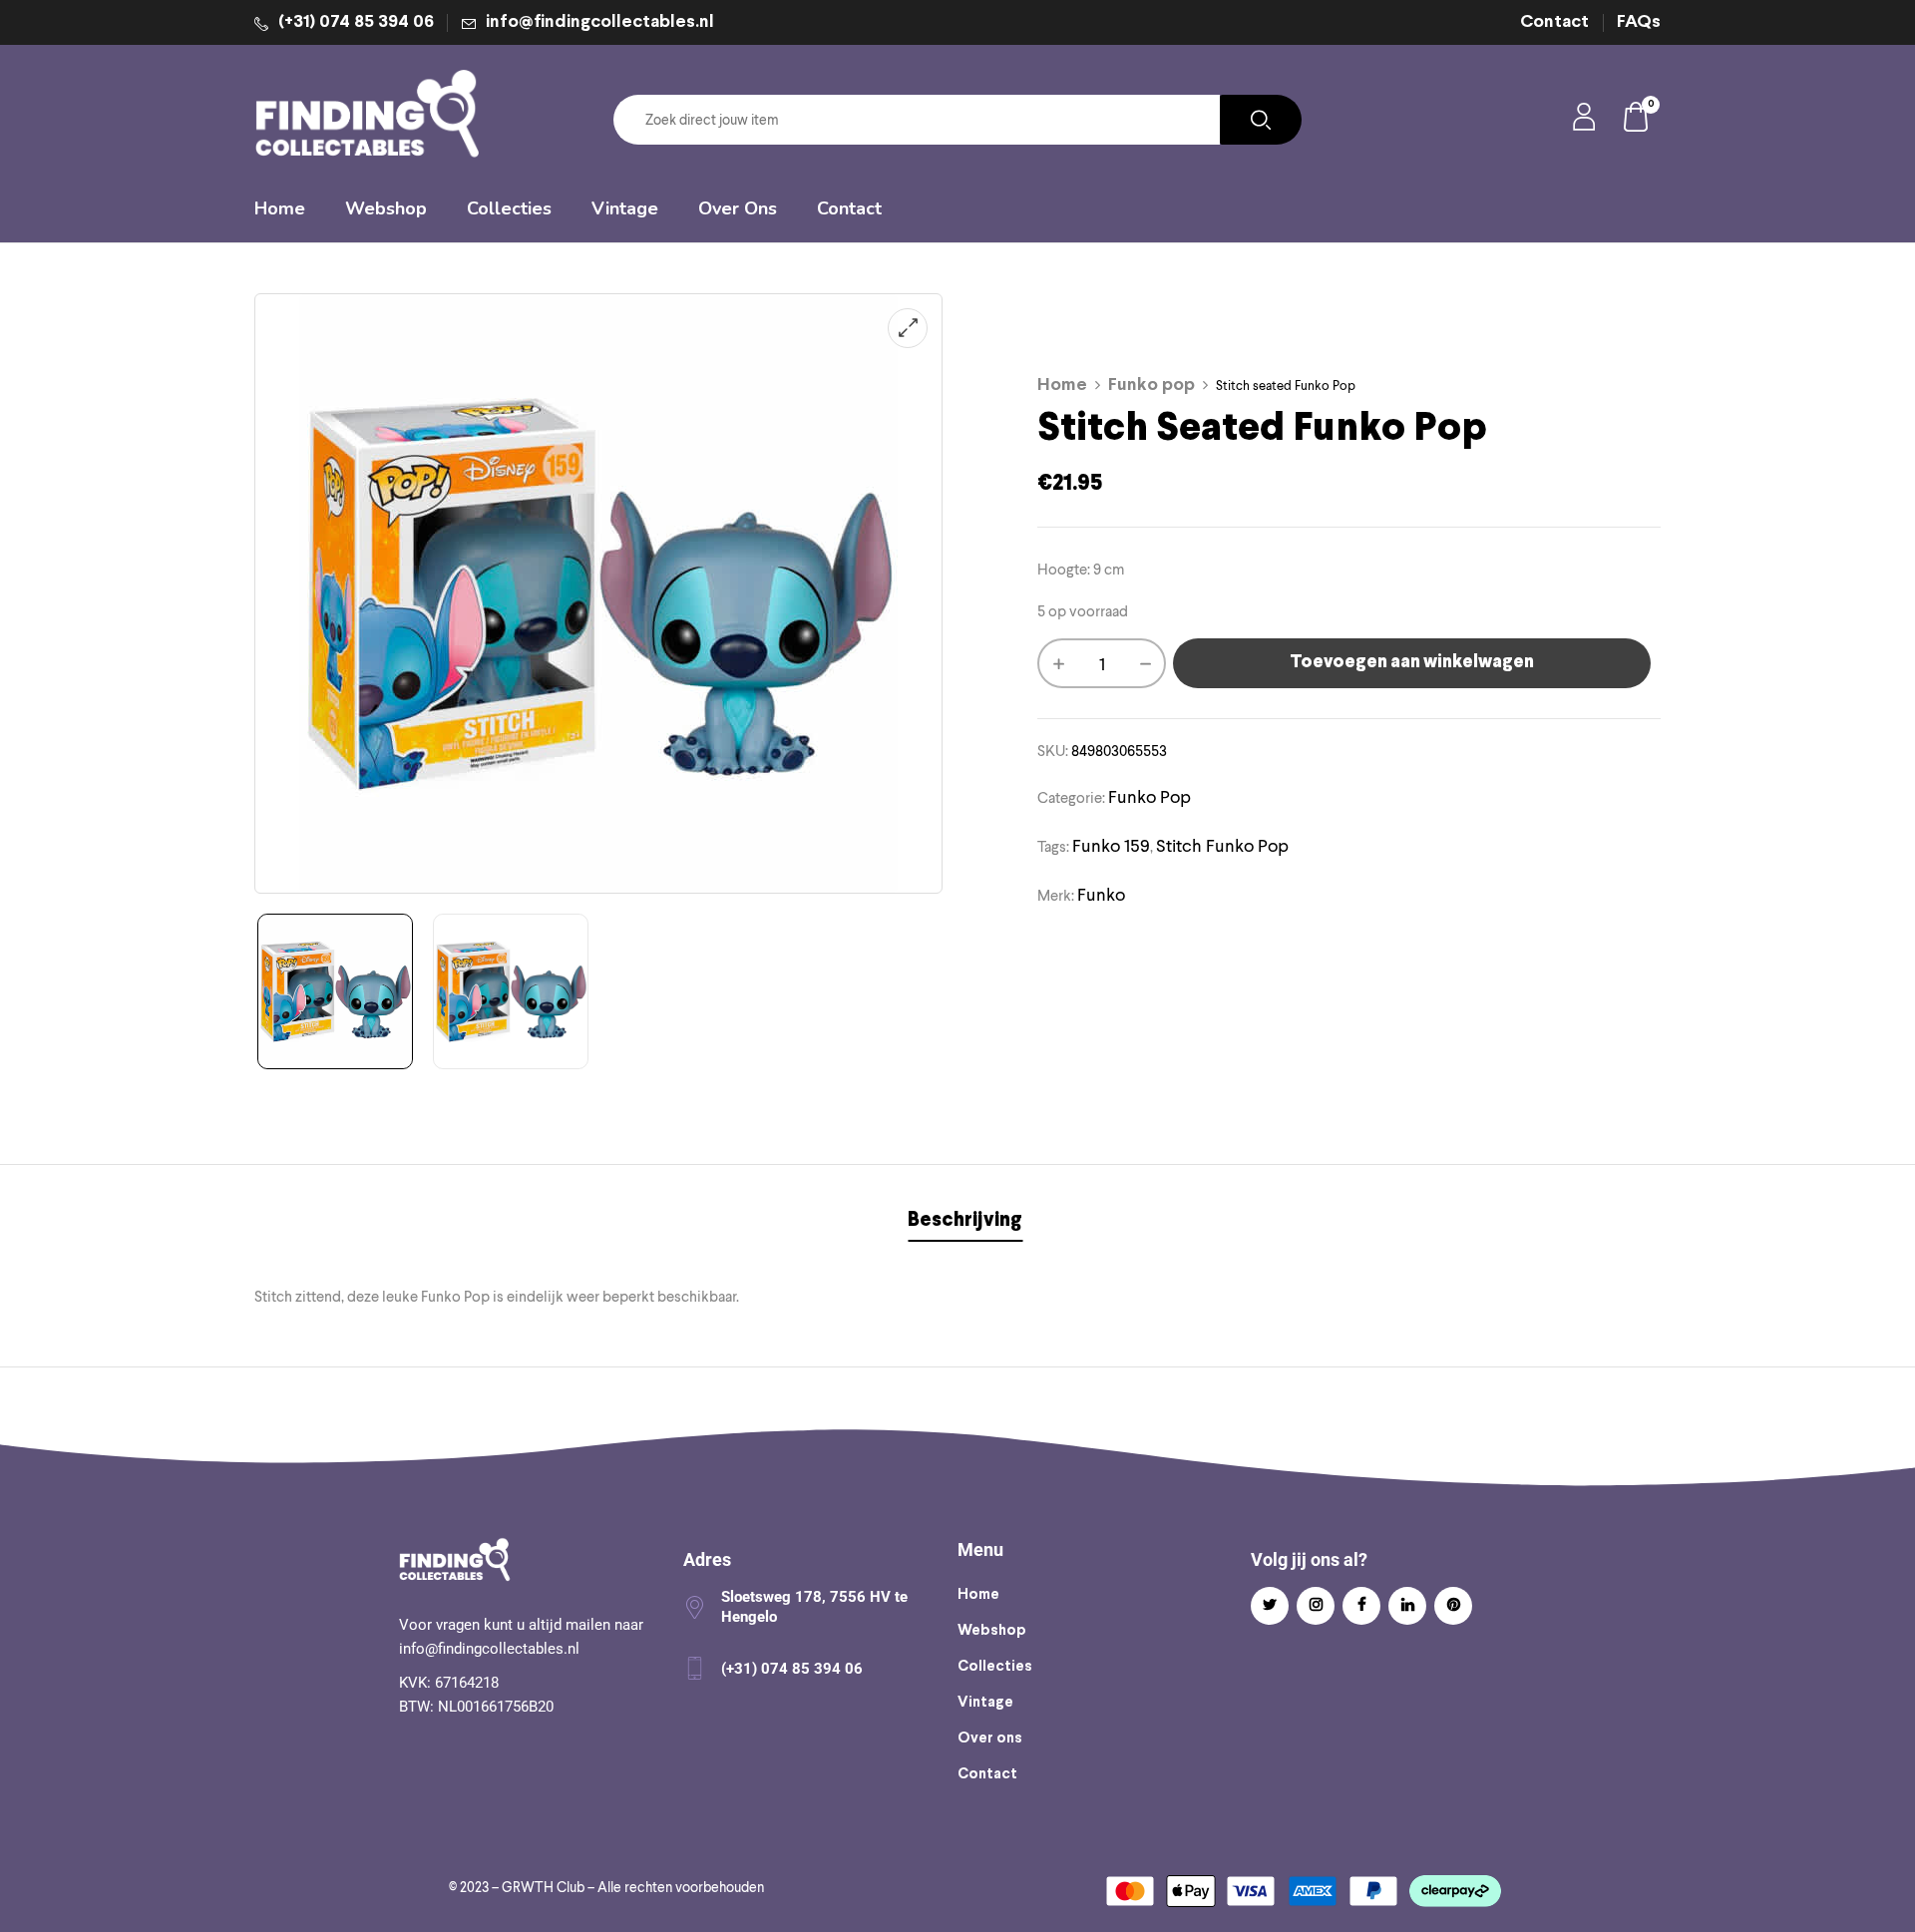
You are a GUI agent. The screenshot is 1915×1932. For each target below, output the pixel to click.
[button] (1637, 120)
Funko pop (1151, 386)
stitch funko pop (1222, 845)
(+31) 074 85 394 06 (356, 22)
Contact (1554, 22)
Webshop (992, 1631)
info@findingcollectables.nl (600, 22)
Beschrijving (965, 1220)
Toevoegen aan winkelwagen (1412, 663)
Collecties (995, 1667)
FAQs (1639, 22)
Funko (1101, 894)
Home (1062, 386)
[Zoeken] (1261, 120)
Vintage (985, 1703)
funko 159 (1111, 845)
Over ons (990, 1739)
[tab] (965, 1223)
